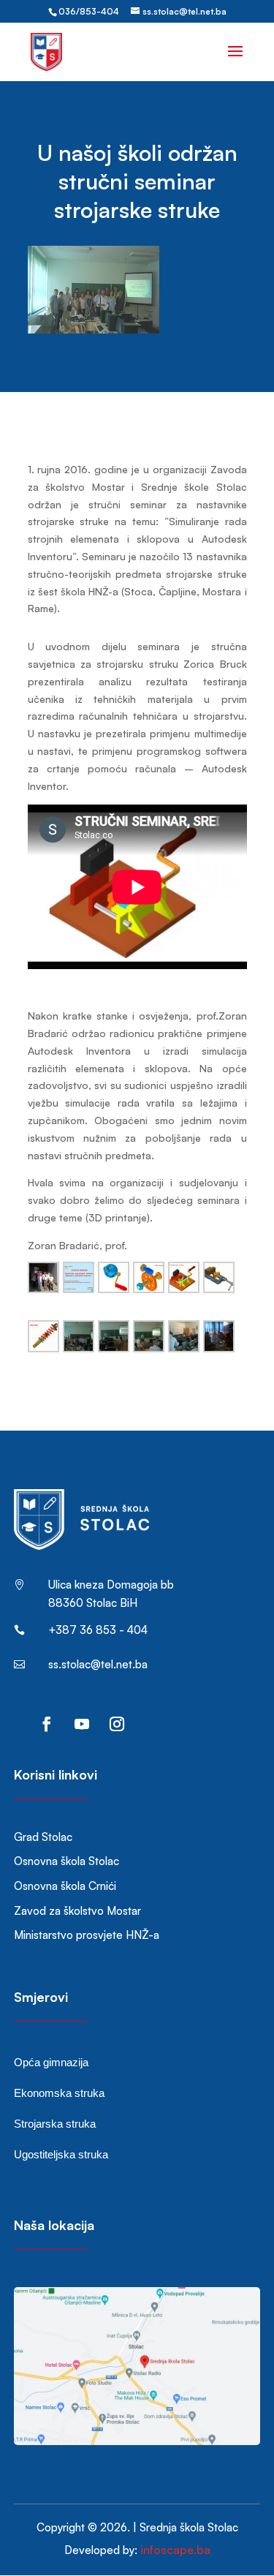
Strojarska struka (55, 2124)
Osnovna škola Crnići (65, 1886)
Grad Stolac (43, 1837)
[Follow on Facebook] (47, 1724)
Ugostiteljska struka (61, 2154)
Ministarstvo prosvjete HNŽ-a (87, 1935)
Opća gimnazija (51, 2062)
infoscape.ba (175, 2550)
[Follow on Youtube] (82, 1724)
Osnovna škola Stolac (66, 1861)
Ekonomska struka (59, 2093)
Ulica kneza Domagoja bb (111, 1585)
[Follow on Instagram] (117, 1724)
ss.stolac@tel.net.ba (98, 1664)
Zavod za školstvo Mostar (77, 1911)
